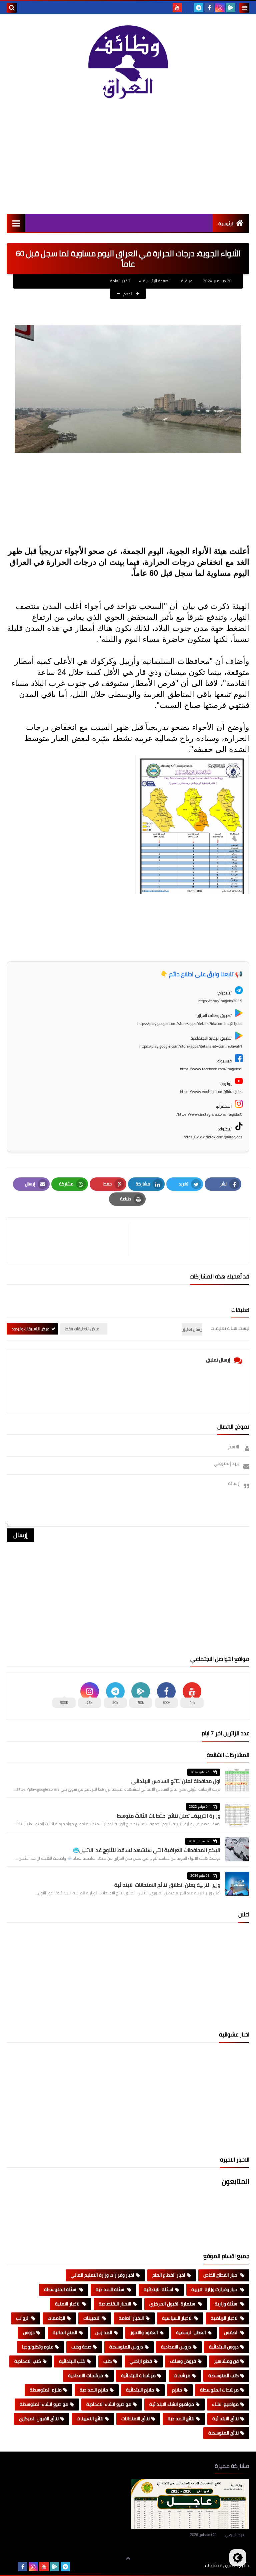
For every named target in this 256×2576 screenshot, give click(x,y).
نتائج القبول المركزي (39, 2419)
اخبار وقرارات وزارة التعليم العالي (102, 2275)
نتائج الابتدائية (225, 2419)
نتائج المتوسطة (223, 2433)
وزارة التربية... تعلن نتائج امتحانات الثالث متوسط (169, 1816)
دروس (29, 2332)
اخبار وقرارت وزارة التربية (215, 2289)
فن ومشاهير (226, 2361)
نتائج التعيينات (90, 2419)
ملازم (177, 2390)
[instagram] (220, 8)
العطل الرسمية (191, 2332)
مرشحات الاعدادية (85, 2375)
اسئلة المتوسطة (61, 2289)
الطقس (231, 2332)
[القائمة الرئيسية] (16, 223)
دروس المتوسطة (126, 2347)
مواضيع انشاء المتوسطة (44, 2404)
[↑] (128, 2558)
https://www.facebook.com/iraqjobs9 (211, 1069)
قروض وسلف (183, 2361)
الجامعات (56, 2318)
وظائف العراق (184, 2565)
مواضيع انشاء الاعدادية (109, 2404)
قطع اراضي (141, 2361)
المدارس (104, 2332)
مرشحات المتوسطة (219, 2390)
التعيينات (92, 2318)
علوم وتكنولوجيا (38, 2347)
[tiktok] (188, 8)
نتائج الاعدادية (181, 2419)
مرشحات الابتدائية (138, 2375)
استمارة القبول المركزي (173, 2304)
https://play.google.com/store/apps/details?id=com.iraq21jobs (190, 1023)
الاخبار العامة (120, 281)
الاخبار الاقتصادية (115, 2304)
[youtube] (177, 8)
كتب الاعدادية (28, 2361)
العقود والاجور (144, 2332)
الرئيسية (226, 224)
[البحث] (12, 8)
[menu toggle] (244, 8)
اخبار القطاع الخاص (221, 2275)
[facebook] (209, 8)
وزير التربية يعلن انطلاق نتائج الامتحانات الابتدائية (167, 1885)
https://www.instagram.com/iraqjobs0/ (209, 1114)
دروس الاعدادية (176, 2347)
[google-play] (231, 8)
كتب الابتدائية (72, 2361)
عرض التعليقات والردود (30, 1329)
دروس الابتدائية (224, 2347)
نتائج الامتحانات (135, 2419)
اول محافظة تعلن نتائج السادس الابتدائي (176, 1781)
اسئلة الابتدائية (158, 2289)
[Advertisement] (128, 157)
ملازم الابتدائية (140, 2390)
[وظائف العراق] (128, 62)
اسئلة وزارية (227, 2304)
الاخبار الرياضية (225, 2318)
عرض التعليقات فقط (82, 1329)
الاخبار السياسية (177, 2318)
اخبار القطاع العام (169, 2275)
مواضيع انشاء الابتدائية (172, 2404)
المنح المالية (65, 2332)
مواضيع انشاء (225, 2404)
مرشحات (182, 2375)
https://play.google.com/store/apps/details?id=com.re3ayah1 (191, 1046)
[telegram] (199, 8)
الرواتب (23, 2318)
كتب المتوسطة (223, 2375)
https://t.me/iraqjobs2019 (220, 1001)
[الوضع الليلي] (238, 2558)
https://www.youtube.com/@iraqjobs (211, 1091)
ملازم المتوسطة (46, 2390)
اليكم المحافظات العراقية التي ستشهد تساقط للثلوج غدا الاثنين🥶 (146, 1850)
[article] (71, 1240)
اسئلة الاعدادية (111, 2289)
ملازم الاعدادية (94, 2390)
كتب (107, 2361)
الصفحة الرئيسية (157, 281)
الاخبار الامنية (68, 2304)
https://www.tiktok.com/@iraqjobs (213, 1137)
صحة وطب (81, 2347)
